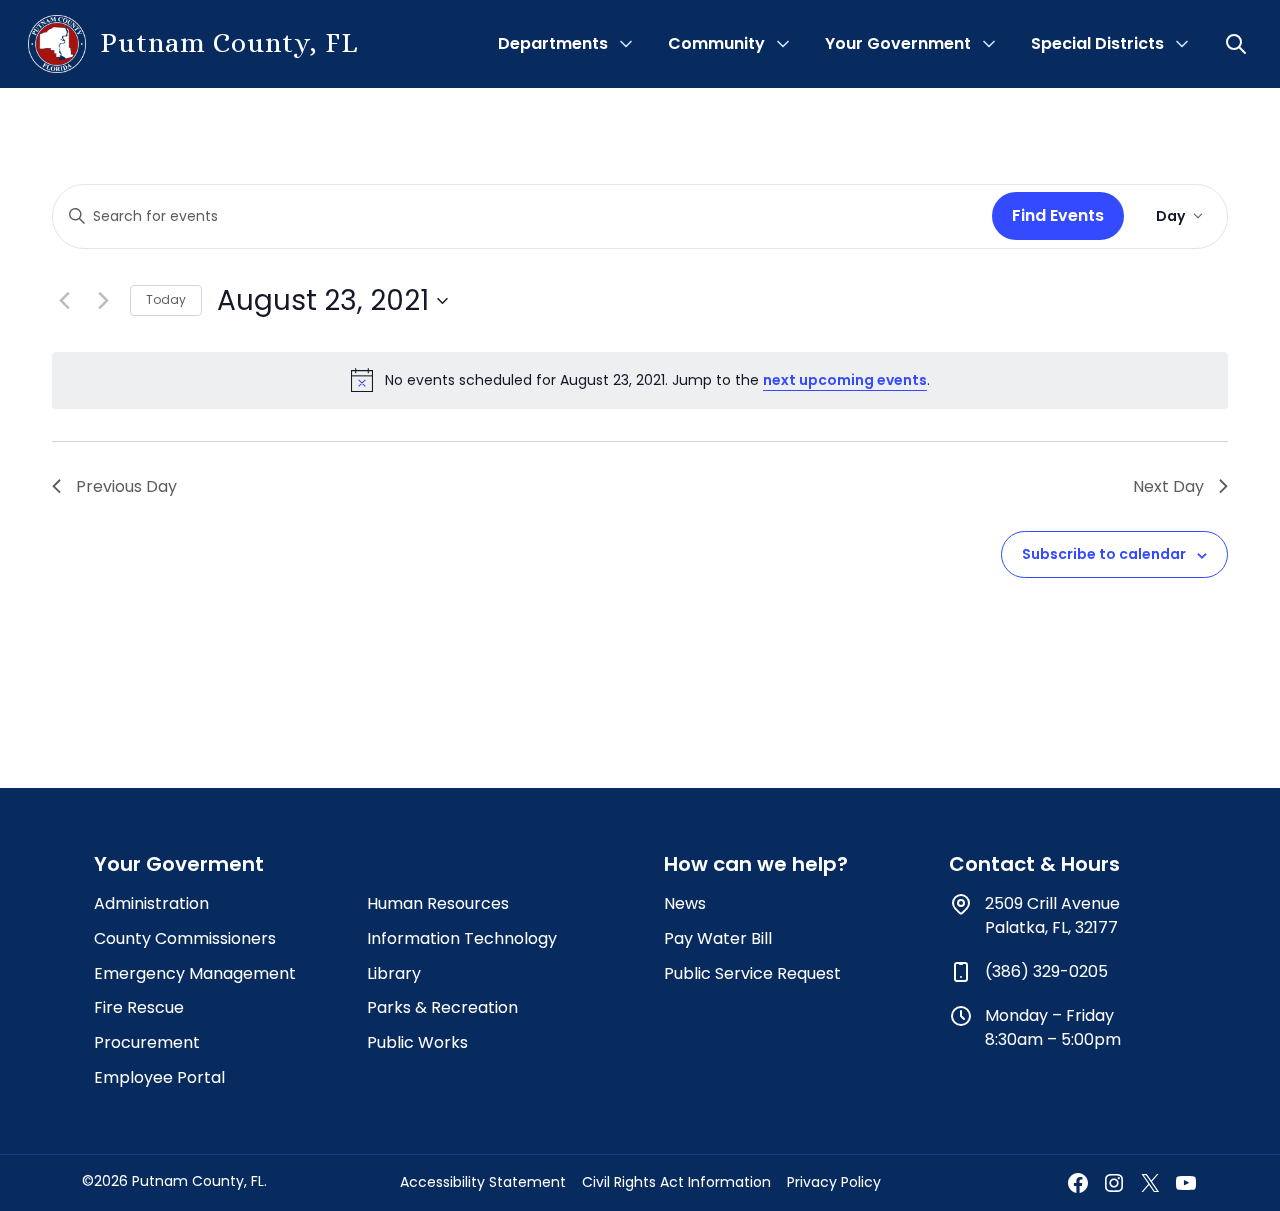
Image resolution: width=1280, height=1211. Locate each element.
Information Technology (462, 938)
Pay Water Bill (718, 938)
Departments (553, 43)
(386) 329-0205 (1046, 971)
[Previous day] (64, 301)
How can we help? (756, 864)
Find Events (1058, 215)
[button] (1238, 44)
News (685, 903)
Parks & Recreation (442, 1007)
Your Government (898, 43)
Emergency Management (195, 973)
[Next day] (103, 301)
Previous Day (126, 486)
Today (166, 299)
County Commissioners (185, 938)
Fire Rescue (139, 1007)
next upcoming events (845, 380)
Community (716, 43)
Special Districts (1097, 43)
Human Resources (438, 903)
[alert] (640, 380)
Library (394, 973)
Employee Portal (159, 1077)
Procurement (147, 1042)
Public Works (417, 1042)
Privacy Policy (834, 1182)
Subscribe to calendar (1104, 554)
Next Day (1168, 486)
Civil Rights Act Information (676, 1182)
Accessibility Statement (483, 1182)
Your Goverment (179, 864)
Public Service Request (752, 973)
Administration (151, 903)
